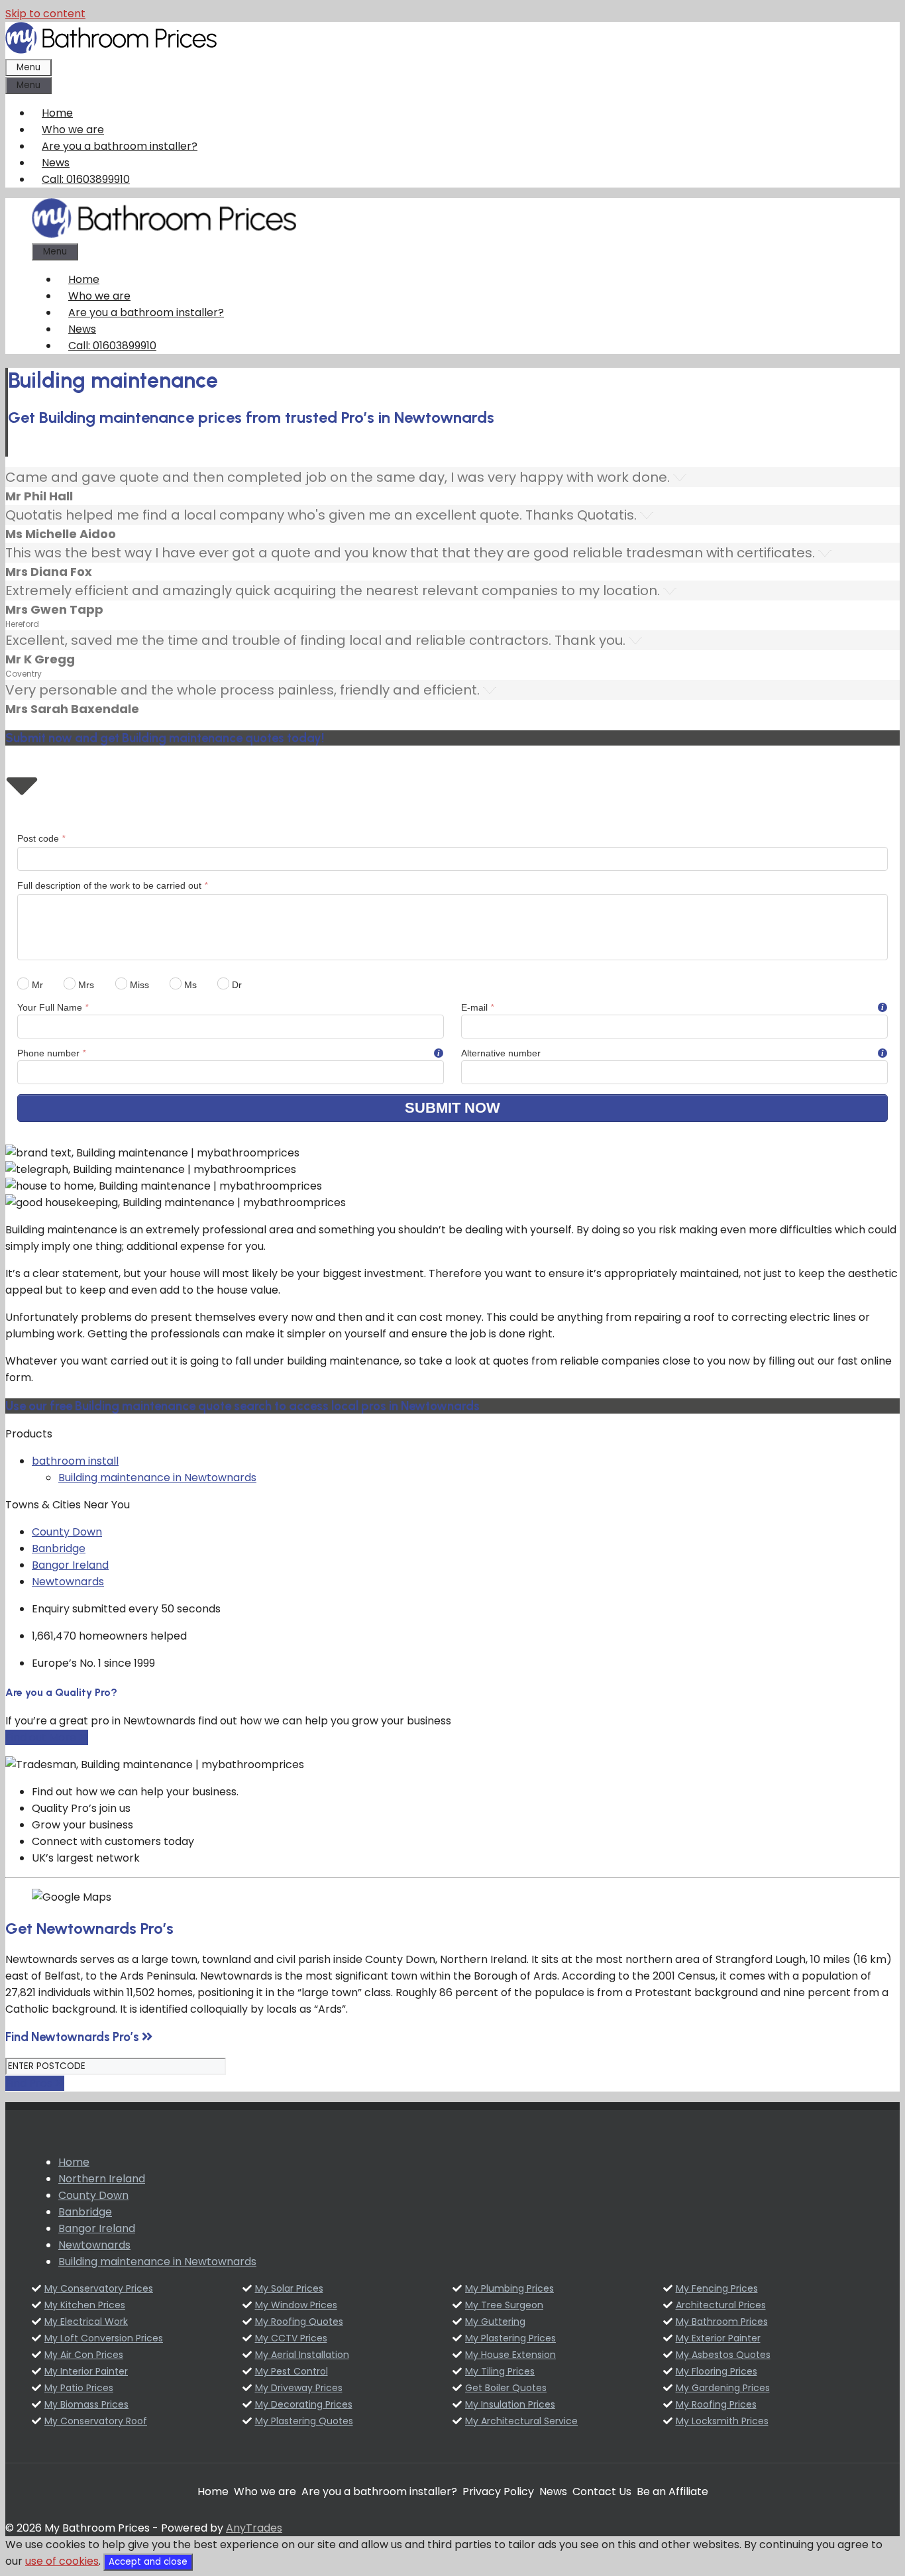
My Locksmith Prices (722, 2421)
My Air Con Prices (84, 2355)
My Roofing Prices (716, 2404)
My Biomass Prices (86, 2404)
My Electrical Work (86, 2322)
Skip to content (45, 14)
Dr (236, 985)
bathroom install (75, 1461)
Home (57, 113)
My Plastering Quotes (304, 2421)
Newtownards (68, 1582)
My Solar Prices (289, 2288)
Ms (189, 985)
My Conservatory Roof (96, 2421)
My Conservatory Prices (99, 2288)
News (56, 163)
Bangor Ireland (70, 1565)
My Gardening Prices (723, 2388)
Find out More (42, 1737)
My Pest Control (292, 2371)
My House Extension (510, 2355)
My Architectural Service (521, 2421)
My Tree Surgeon (504, 2305)
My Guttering (495, 2322)
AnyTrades (254, 2528)
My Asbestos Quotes (723, 2355)
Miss (138, 985)
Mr (36, 985)
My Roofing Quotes (299, 2322)
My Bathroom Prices (722, 2322)
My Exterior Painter (718, 2338)
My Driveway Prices (299, 2388)
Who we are (73, 130)
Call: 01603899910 (86, 179)
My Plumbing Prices (509, 2288)
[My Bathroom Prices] (164, 234)
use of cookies (62, 2561)
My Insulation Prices (510, 2404)
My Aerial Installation (302, 2355)
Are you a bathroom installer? (120, 146)
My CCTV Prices (291, 2338)
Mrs (85, 985)
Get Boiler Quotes (506, 2388)
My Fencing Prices (717, 2288)
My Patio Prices (79, 2388)
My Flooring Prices (717, 2371)
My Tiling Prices (500, 2371)
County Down (67, 1532)
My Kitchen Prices (85, 2305)
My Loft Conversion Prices (104, 2338)
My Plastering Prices (510, 2338)
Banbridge (59, 1548)
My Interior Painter (86, 2371)
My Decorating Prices (304, 2404)
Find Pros (30, 2083)
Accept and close (148, 2562)
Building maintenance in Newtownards (157, 1478)
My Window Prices (296, 2305)
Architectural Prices (721, 2305)
